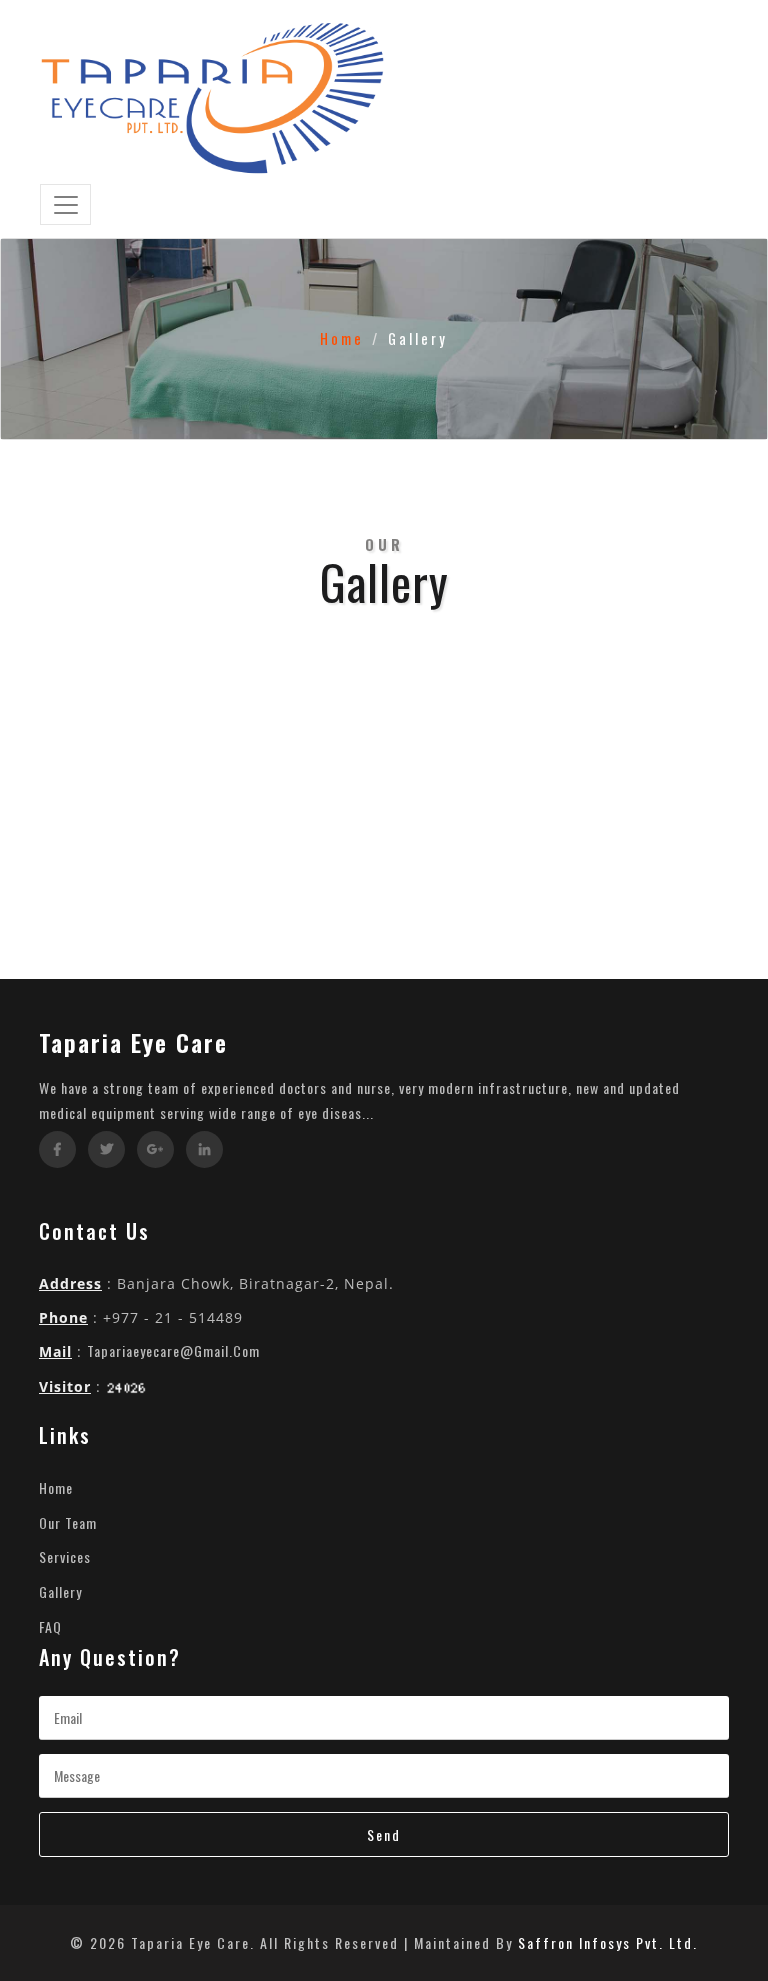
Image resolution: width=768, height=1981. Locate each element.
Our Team (68, 1522)
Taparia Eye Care (133, 1042)
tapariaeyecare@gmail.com (173, 1350)
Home (342, 338)
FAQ (50, 1626)
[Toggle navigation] (65, 205)
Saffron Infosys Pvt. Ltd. (608, 1942)
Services (65, 1556)
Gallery (60, 1591)
